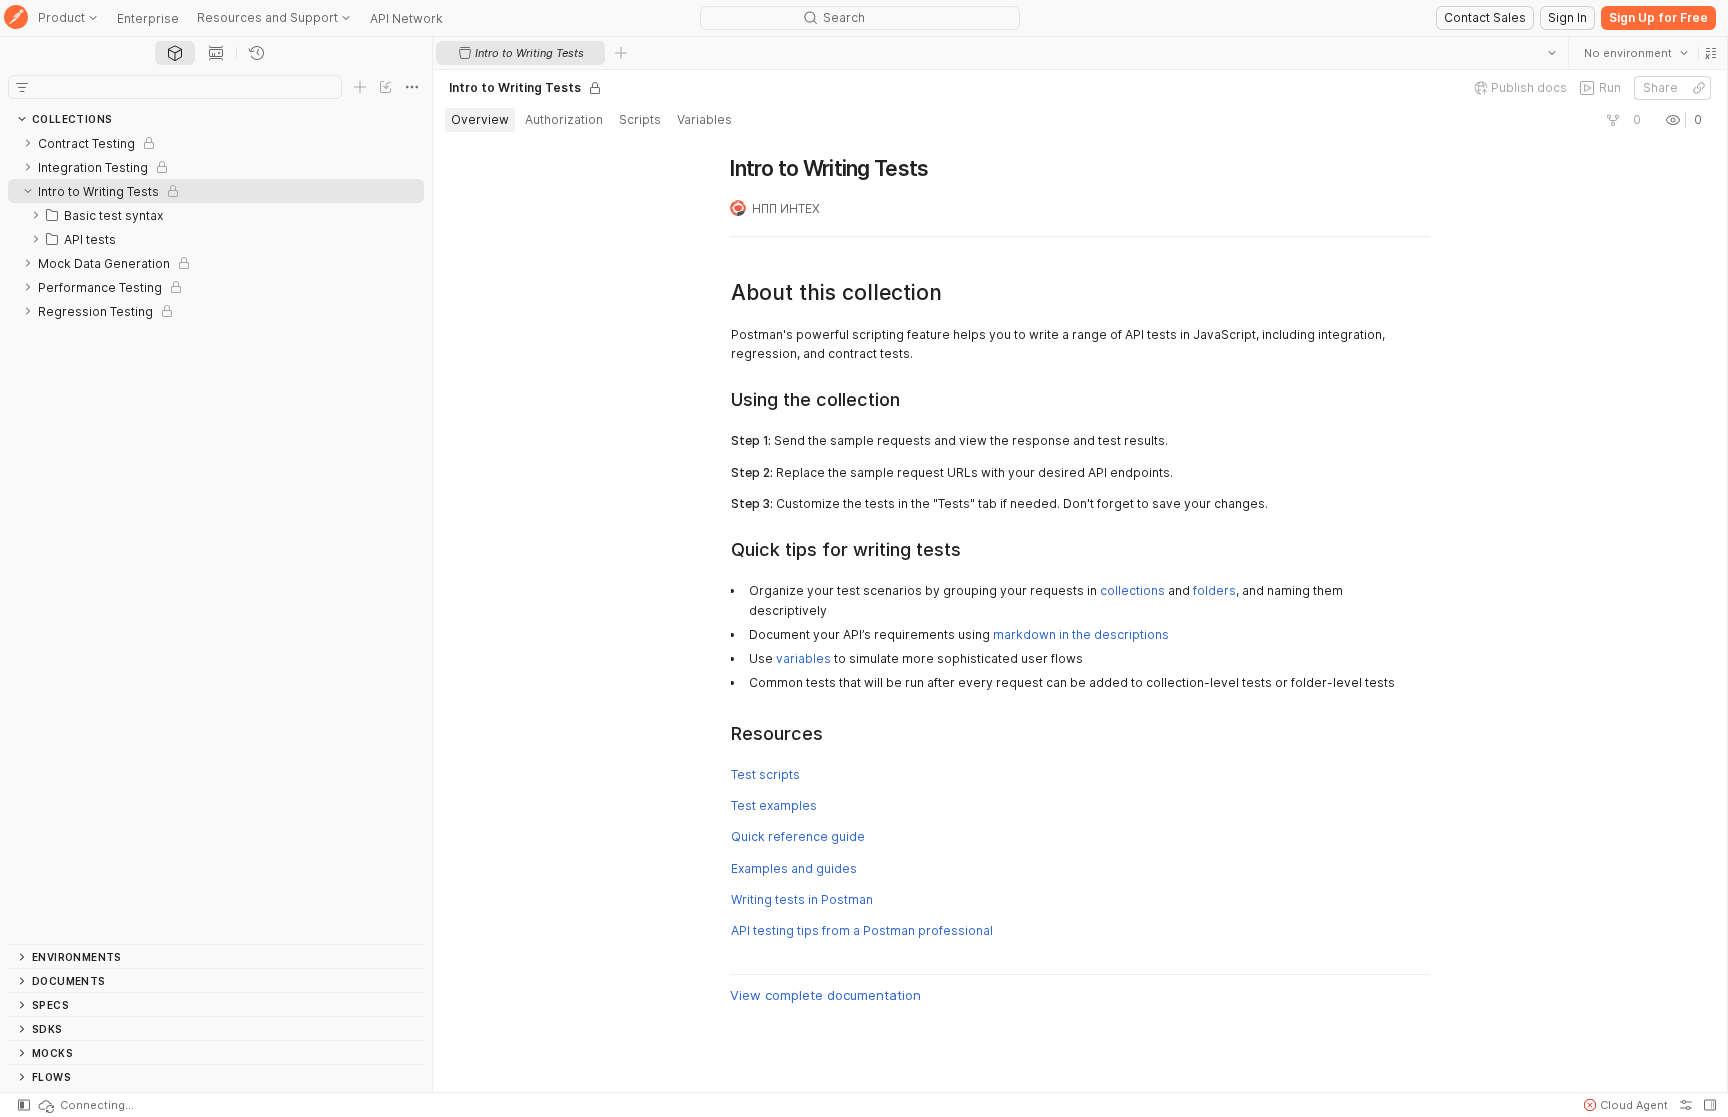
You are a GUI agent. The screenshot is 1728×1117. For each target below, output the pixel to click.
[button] (1710, 53)
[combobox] (1635, 53)
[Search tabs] (1551, 53)
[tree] (216, 537)
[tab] (175, 53)
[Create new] (360, 87)
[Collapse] (28, 191)
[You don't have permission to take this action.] (621, 53)
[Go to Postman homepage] (16, 18)
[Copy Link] (1698, 88)
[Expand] (28, 143)
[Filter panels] (22, 87)
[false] (1612, 120)
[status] (85, 1105)
